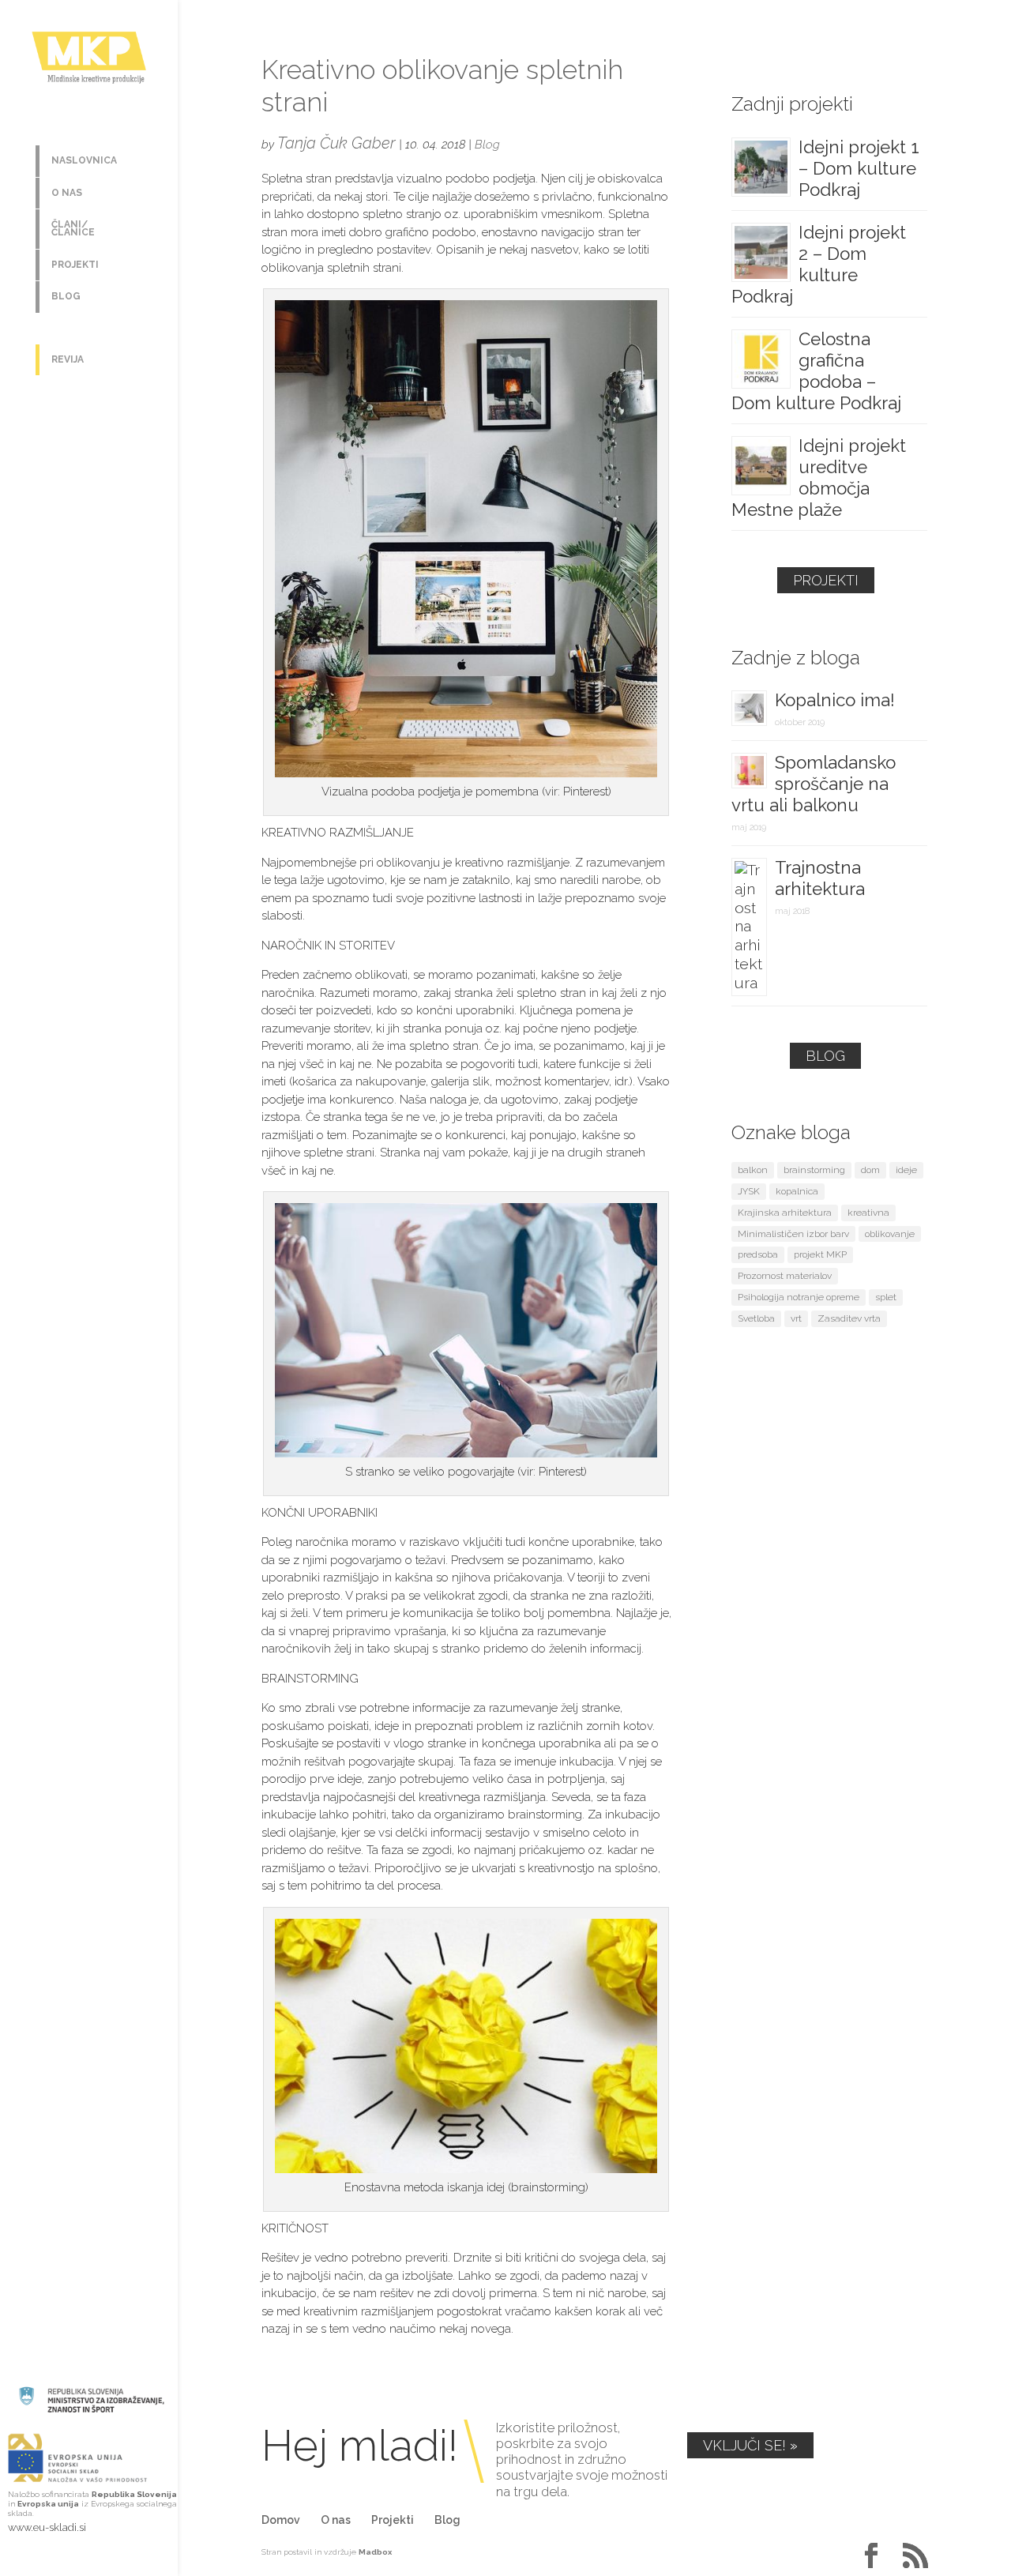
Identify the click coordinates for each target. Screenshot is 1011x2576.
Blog (66, 296)
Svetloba (756, 1318)
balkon (753, 1170)
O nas (67, 193)
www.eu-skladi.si (47, 2527)
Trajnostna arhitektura (820, 878)
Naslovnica (84, 160)
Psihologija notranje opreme (799, 1297)
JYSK (749, 1191)
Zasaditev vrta (849, 1318)
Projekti (75, 265)
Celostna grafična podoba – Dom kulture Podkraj (816, 371)
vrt (796, 1318)
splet (886, 1297)
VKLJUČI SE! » (750, 2445)
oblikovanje (890, 1234)
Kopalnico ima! (835, 700)
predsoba (758, 1254)
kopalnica (797, 1191)
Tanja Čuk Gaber (336, 143)
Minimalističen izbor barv (793, 1234)
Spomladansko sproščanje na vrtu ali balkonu (814, 784)
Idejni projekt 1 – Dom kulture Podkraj (859, 168)
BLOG (825, 1056)
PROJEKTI (826, 580)
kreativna (868, 1213)
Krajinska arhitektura (785, 1213)
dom (870, 1170)
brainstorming (814, 1170)
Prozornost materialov (785, 1276)
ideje (906, 1170)
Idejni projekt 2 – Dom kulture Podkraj (819, 264)
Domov (281, 2520)
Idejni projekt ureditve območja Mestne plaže (819, 478)
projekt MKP (820, 1254)
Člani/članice (73, 228)
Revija (68, 359)
